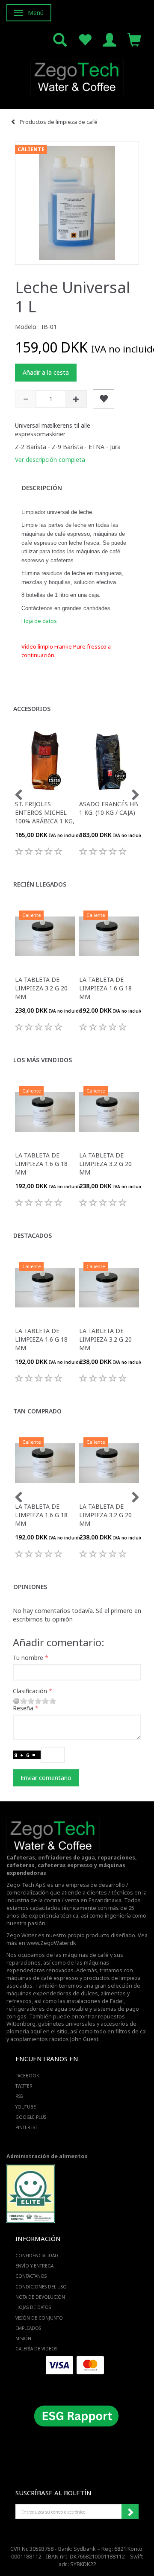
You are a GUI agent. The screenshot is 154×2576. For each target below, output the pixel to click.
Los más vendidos (43, 1060)
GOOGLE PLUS (31, 2117)
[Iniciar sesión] (110, 39)
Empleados (28, 2328)
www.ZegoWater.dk (51, 1943)
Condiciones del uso (41, 2287)
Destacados (33, 1235)
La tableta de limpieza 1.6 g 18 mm (105, 988)
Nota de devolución (40, 2297)
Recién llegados (40, 884)
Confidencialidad (37, 2256)
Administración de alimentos (47, 2156)
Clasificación (30, 1691)
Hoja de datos (39, 621)
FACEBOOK (27, 2076)
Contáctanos (31, 2276)
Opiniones (30, 1587)
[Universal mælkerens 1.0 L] (77, 203)
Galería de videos (36, 2349)
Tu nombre (28, 1658)
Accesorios (32, 709)
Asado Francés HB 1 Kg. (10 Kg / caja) (109, 808)
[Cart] (134, 39)
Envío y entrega (34, 2266)
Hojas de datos (33, 2307)
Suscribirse (130, 2512)
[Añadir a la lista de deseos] (104, 399)
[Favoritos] (85, 39)
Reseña (23, 1708)
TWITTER (24, 2086)
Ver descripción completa (50, 460)
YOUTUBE (26, 2107)
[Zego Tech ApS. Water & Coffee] (77, 76)
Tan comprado (37, 1411)
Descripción (42, 488)
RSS (19, 2096)
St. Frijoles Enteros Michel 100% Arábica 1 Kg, (45, 812)
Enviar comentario (46, 1778)
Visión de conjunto (39, 2318)
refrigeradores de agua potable (47, 2009)
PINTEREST (26, 2127)
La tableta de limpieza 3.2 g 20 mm (41, 988)
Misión (23, 2338)
